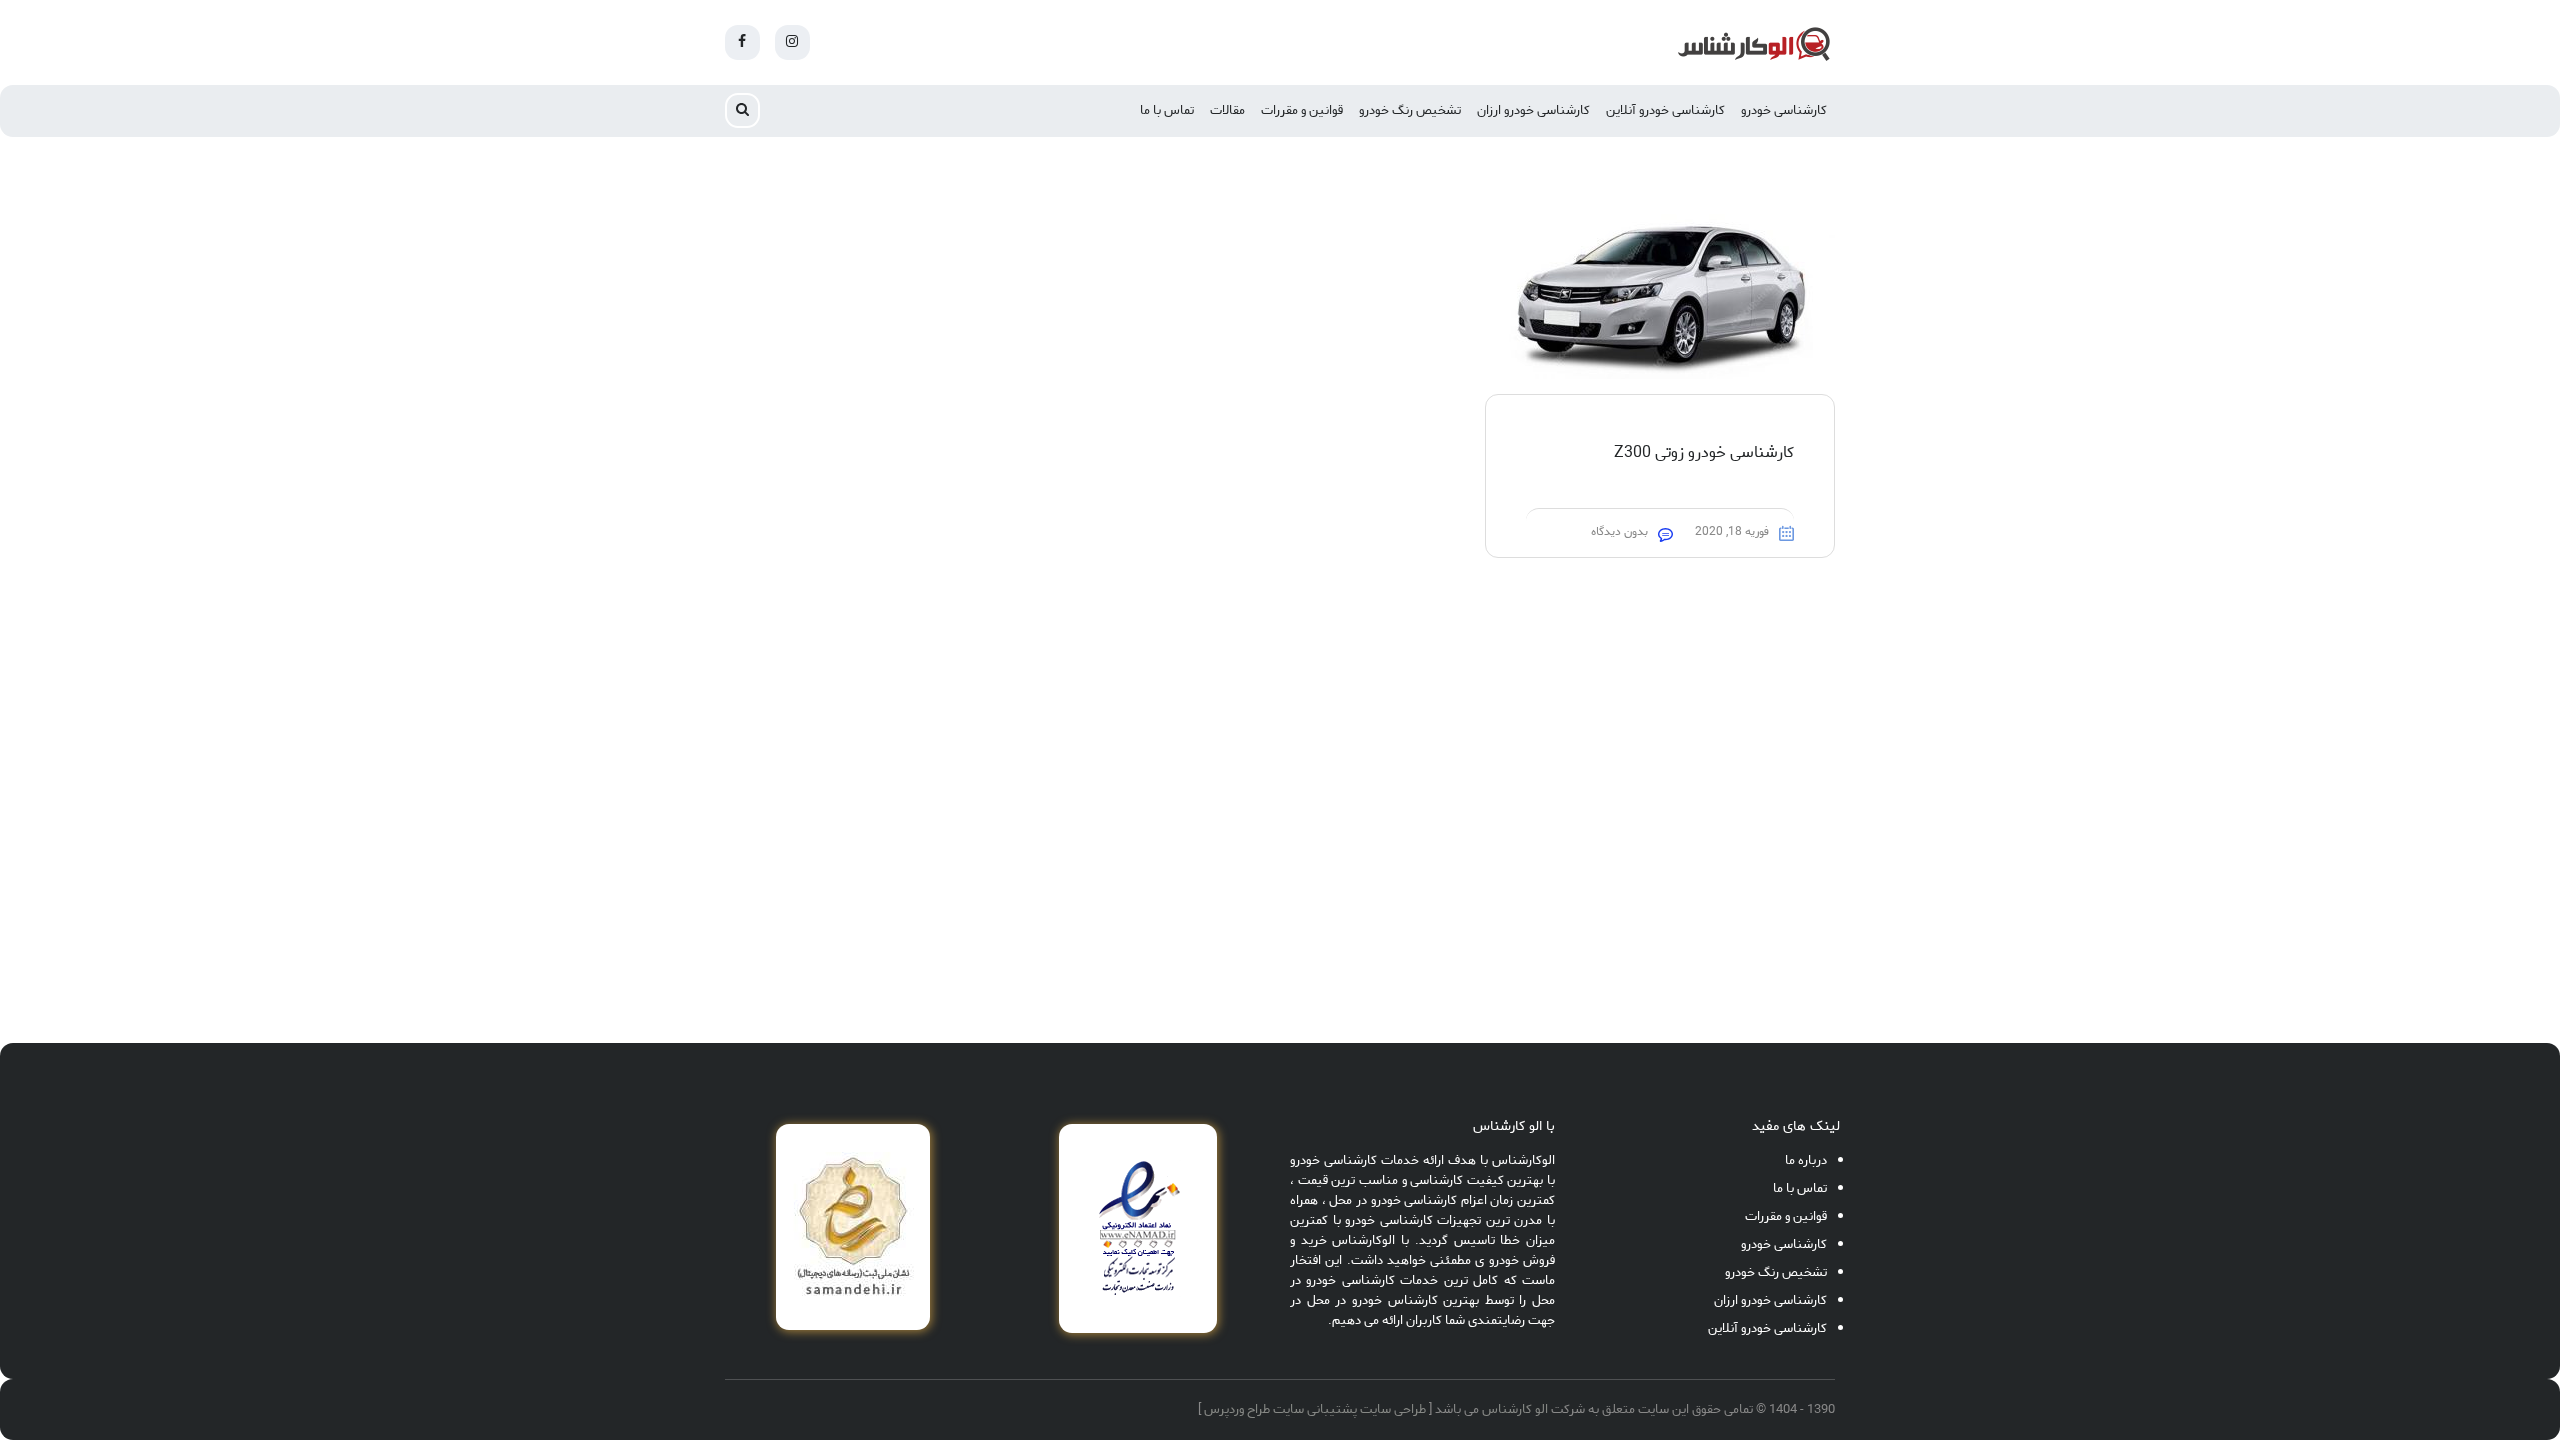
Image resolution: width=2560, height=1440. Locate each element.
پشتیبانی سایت (1315, 1409)
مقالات (1227, 110)
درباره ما (1806, 1160)
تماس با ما (1167, 110)
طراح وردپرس (1237, 1409)
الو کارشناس (1515, 1409)
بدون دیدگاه (1619, 531)
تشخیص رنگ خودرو (1410, 110)
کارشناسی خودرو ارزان (1533, 110)
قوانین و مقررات (1302, 110)
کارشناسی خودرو (1784, 110)
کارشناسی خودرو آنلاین (1665, 110)
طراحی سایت (1393, 1409)
